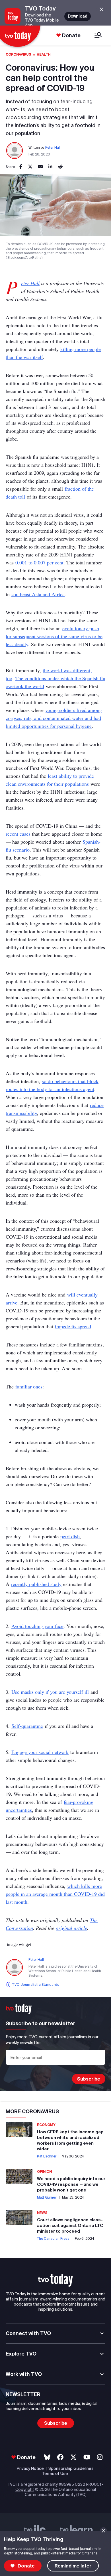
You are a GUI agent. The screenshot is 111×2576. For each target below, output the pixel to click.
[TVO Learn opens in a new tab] (76, 2531)
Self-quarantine (27, 1726)
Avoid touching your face (37, 1626)
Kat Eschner (47, 2156)
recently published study (36, 1584)
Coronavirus (18, 54)
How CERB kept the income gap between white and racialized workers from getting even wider (70, 2140)
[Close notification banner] (103, 2531)
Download (78, 16)
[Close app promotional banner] (101, 10)
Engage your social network (40, 1752)
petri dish (70, 1536)
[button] (55, 2280)
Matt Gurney (47, 2197)
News (42, 2213)
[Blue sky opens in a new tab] (47, 2457)
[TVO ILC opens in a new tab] (35, 2531)
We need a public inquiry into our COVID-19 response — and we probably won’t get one (71, 2184)
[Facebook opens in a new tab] (60, 2457)
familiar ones (29, 1386)
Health (44, 54)
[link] (21, 167)
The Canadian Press (53, 2238)
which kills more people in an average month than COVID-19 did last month (55, 1894)
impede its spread (73, 1326)
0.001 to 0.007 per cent (39, 562)
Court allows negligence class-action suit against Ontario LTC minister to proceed (70, 2225)
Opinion (44, 2171)
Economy (46, 2125)
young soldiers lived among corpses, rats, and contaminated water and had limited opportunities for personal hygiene (54, 718)
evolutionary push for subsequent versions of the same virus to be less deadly (54, 636)
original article (71, 1928)
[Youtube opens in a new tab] (87, 2457)
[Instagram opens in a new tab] (100, 2457)
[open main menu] (98, 36)
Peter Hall (53, 147)
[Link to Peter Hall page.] (15, 151)
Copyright (25, 2489)
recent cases (18, 834)
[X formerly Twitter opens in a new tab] (73, 2457)
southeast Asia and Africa (38, 594)
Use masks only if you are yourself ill (50, 1692)
